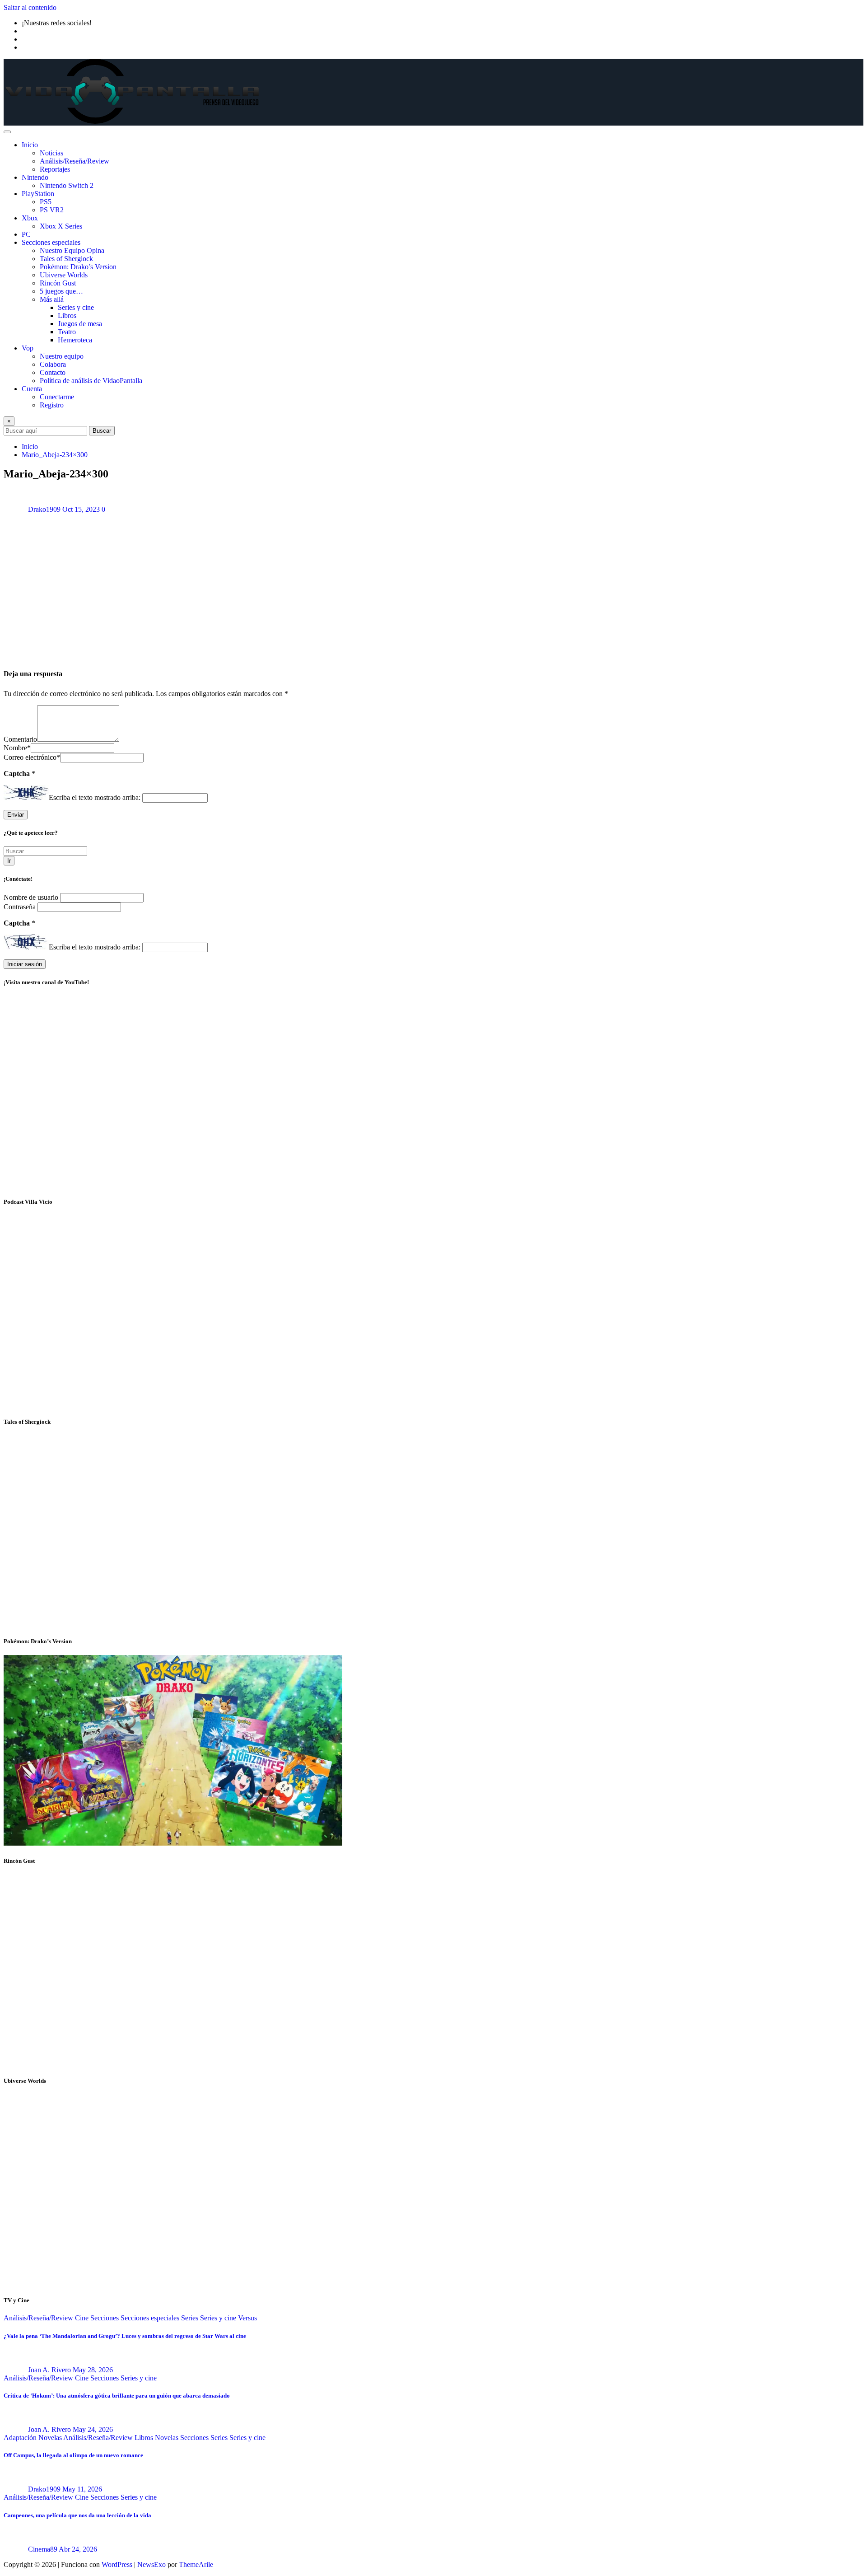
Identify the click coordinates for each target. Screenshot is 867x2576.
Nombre (17, 748)
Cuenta (32, 389)
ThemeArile (196, 2564)
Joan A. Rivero (49, 2370)
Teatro (67, 332)
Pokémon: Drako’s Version (78, 267)
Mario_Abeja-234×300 (55, 455)
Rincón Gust (58, 283)
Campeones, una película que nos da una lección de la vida (77, 2515)
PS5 (46, 202)
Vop (28, 348)
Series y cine (76, 307)
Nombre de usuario (32, 897)
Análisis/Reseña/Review (75, 161)
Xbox (30, 218)
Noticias (51, 153)
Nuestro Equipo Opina (72, 250)
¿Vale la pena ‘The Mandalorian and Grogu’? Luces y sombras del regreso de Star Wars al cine (125, 2336)
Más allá (52, 299)
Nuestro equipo (62, 356)
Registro (52, 405)
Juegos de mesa (80, 324)
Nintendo (35, 177)
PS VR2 (52, 210)
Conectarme (57, 397)
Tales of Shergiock (66, 259)
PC (26, 234)
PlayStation (38, 194)
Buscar (102, 431)
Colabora (53, 364)
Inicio (30, 145)
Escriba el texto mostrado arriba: (95, 797)
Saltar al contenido (30, 7)
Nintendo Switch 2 (67, 185)
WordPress (117, 2564)
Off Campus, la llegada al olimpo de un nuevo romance (73, 2455)
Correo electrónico (32, 757)
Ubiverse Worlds (64, 275)
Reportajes (55, 169)
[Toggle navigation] (7, 132)
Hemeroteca (75, 340)
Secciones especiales (51, 242)
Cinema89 (43, 2549)
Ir (9, 861)
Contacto (53, 372)
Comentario (20, 739)
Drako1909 (44, 509)
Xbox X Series (61, 226)
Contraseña (21, 907)
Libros (67, 316)
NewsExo (151, 2564)
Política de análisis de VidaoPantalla (91, 381)
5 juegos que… (61, 291)
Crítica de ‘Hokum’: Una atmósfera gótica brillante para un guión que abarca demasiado (117, 2396)
